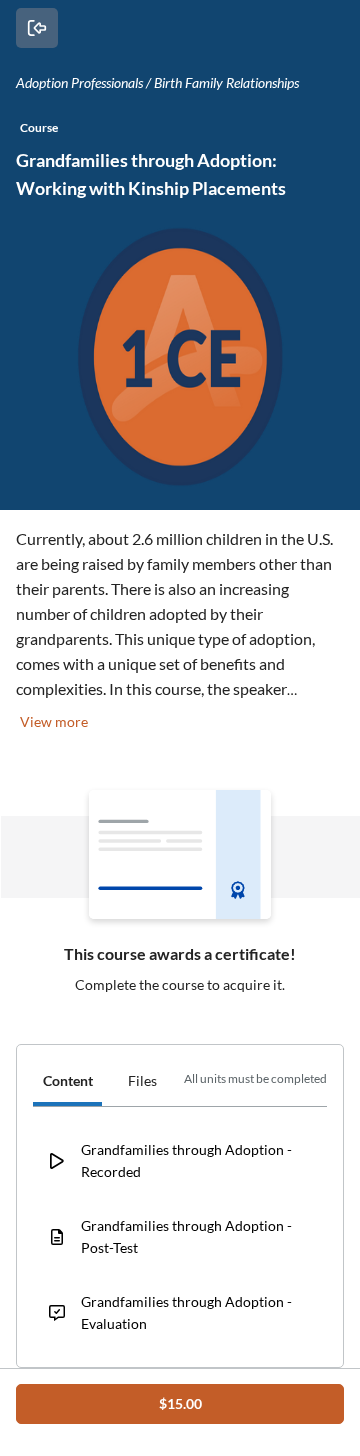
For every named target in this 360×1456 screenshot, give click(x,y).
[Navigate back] (37, 28)
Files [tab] (142, 1080)
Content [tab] (68, 1080)
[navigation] (180, 1084)
